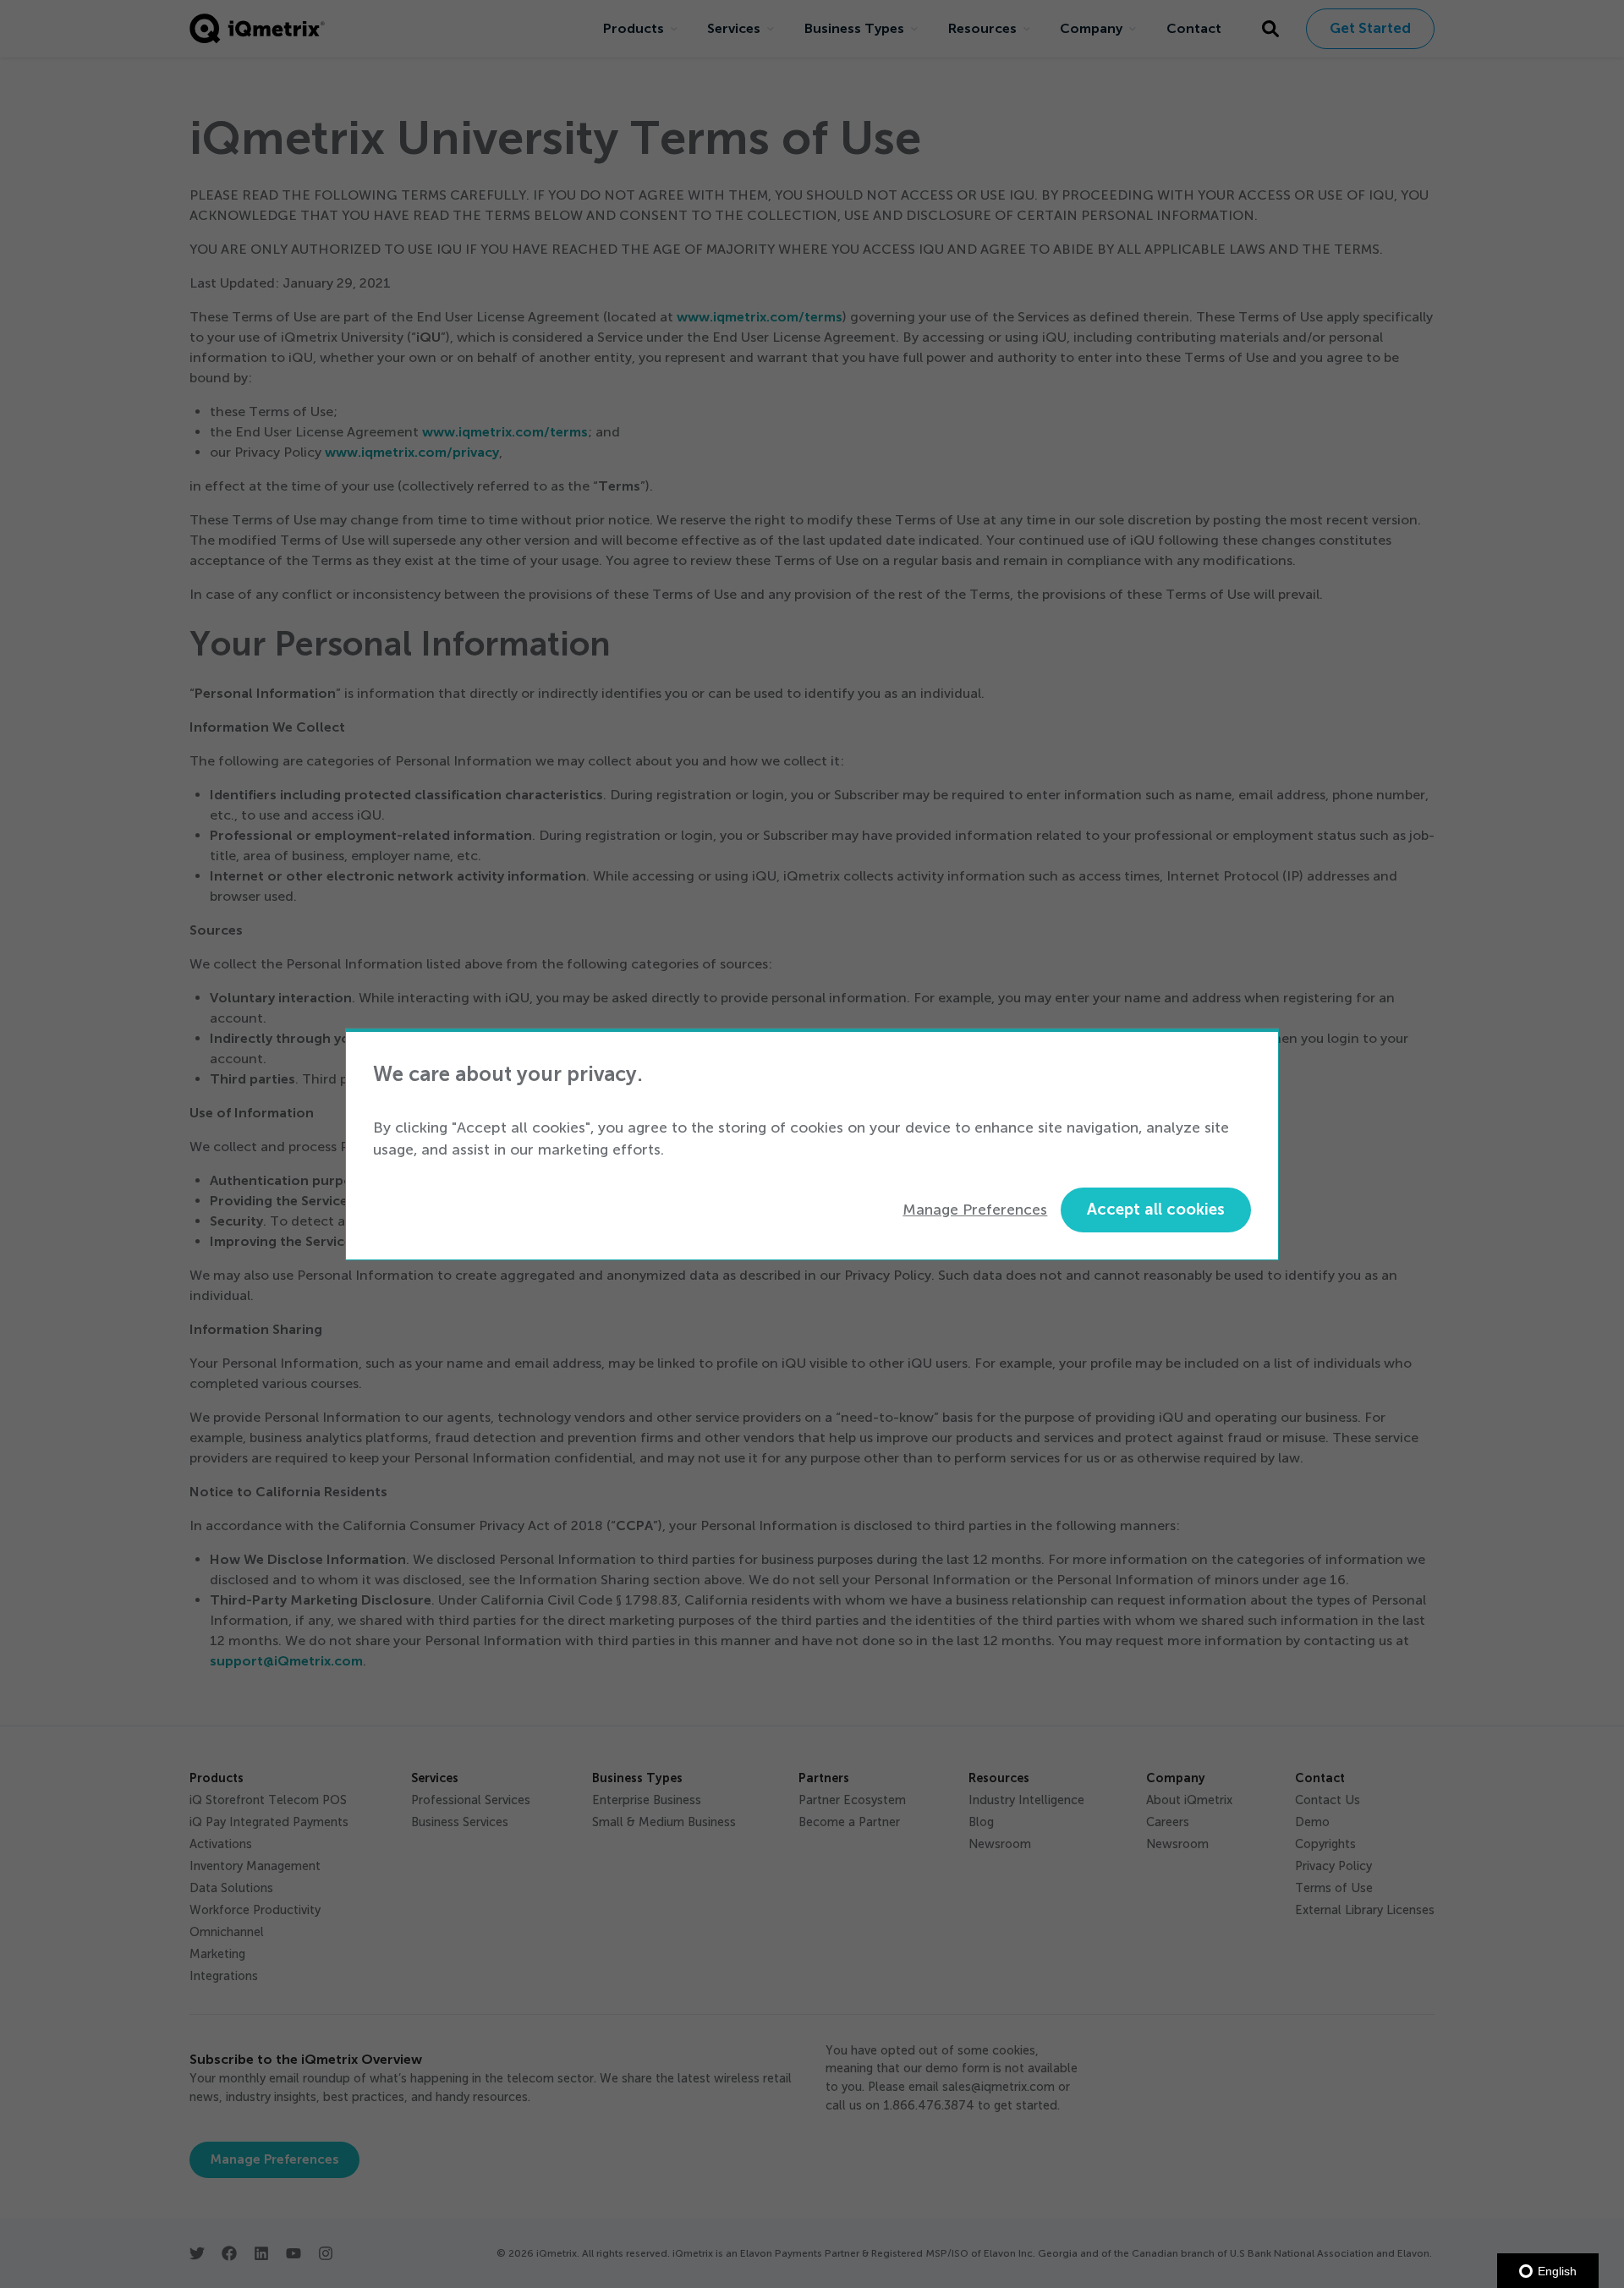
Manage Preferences (975, 1210)
